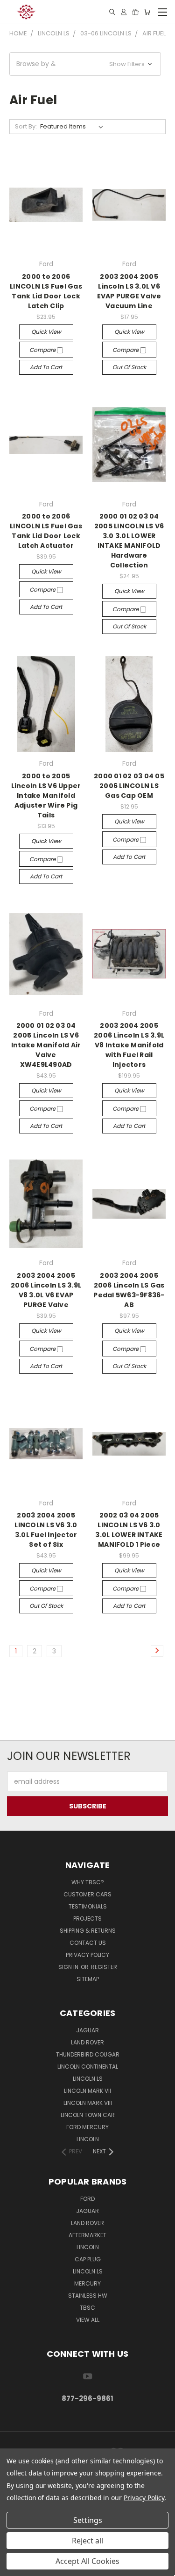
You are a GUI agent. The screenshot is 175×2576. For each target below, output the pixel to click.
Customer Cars (87, 1894)
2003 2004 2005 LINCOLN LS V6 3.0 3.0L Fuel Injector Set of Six (46, 1530)
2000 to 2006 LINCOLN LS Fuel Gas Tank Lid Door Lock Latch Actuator (46, 531)
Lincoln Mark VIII (88, 2103)
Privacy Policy (87, 1955)
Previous (14, 2567)
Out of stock (129, 367)
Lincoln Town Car (88, 2115)
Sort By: (26, 126)
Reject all (87, 2541)
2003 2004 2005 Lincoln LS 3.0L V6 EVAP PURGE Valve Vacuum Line (129, 291)
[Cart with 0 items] (147, 12)
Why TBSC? (88, 1882)
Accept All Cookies (87, 2561)
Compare (43, 350)
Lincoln (88, 2139)
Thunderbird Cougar (88, 2054)
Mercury (87, 2283)
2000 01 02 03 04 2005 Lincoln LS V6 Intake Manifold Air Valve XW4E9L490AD (46, 1045)
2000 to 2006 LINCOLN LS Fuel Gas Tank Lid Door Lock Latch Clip (46, 291)
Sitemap (88, 1979)
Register (104, 1967)
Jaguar (87, 2030)
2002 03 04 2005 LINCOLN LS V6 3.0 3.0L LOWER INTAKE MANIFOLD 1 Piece (129, 1530)
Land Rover (87, 2042)
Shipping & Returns (88, 1931)
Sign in (69, 1967)
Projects (87, 1919)
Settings (88, 2520)
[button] (85, 64)
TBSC (87, 2308)
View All (88, 2320)
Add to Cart (46, 367)
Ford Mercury (87, 2127)
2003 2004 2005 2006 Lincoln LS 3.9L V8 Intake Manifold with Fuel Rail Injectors (129, 1045)
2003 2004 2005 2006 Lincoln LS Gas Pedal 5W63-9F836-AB (129, 1290)
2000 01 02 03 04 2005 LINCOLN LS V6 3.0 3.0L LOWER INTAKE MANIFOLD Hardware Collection (129, 541)
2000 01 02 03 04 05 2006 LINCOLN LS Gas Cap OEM (129, 786)
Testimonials (88, 1906)
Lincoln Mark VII (87, 2091)
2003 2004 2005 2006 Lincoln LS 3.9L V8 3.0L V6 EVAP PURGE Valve (46, 1290)
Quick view (46, 332)
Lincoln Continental (88, 2067)
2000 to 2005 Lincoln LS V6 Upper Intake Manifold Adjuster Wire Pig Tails (46, 796)
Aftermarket (87, 2235)
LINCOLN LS (88, 2271)
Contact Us (88, 1943)
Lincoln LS (88, 2079)
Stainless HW (88, 2296)
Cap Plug (88, 2259)
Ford (87, 2199)
